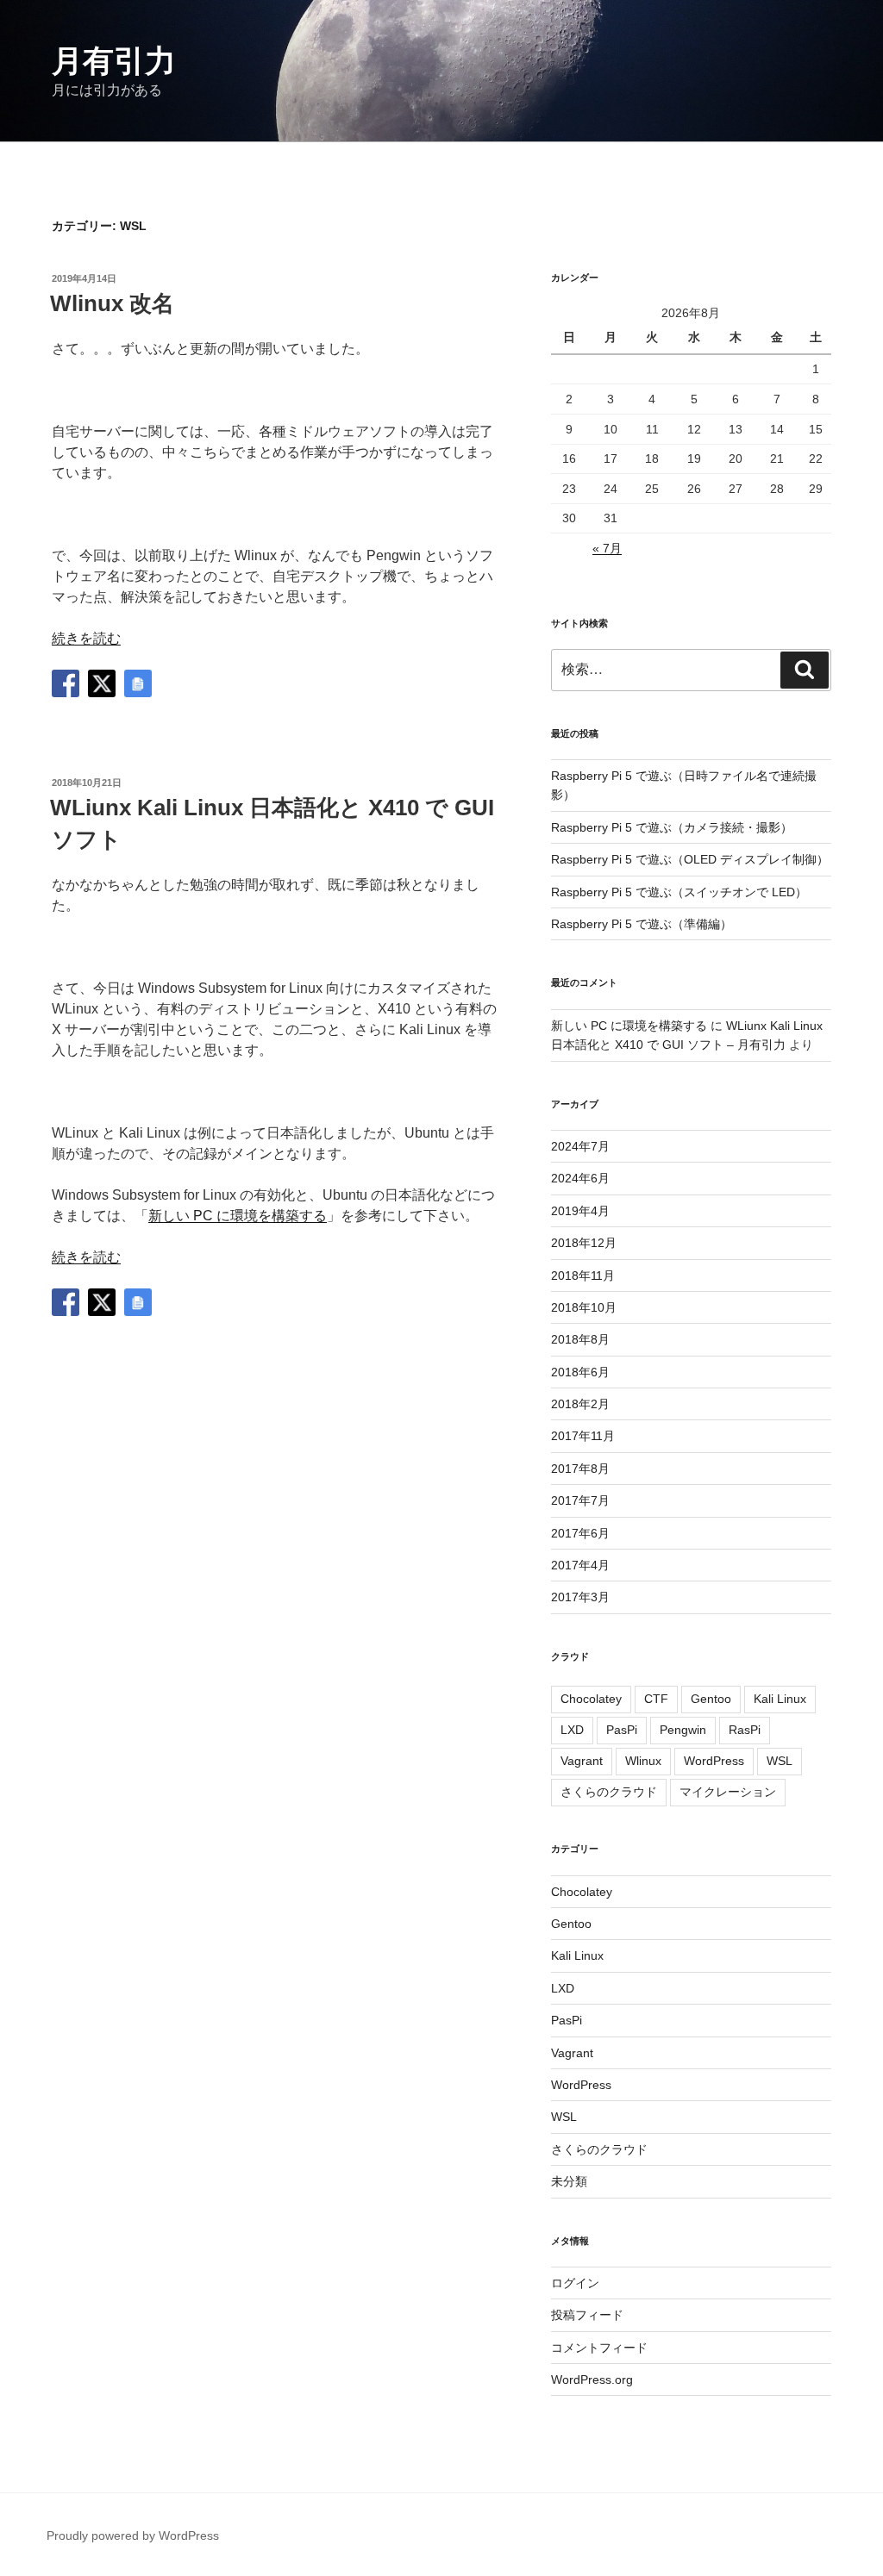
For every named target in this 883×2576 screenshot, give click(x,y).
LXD (572, 1730)
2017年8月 (580, 1469)
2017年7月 (580, 1500)
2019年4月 (580, 1211)
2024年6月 (580, 1178)
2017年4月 (580, 1565)
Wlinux (643, 1761)
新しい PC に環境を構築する (238, 1216)
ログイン (575, 2283)
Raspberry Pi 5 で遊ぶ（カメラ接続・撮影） (672, 827)
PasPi (622, 1730)
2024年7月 (580, 1146)
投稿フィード (587, 2315)
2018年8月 (580, 1339)
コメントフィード (599, 2348)
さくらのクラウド (609, 1792)
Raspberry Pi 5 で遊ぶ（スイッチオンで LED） (679, 892)
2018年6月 (580, 1372)
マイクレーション (728, 1792)
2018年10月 (584, 1307)
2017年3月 (580, 1597)
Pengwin (683, 1730)
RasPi (745, 1730)
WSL (780, 1761)
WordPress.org (592, 2380)
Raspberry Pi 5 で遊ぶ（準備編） (642, 924)
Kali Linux (780, 1699)
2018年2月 (580, 1404)
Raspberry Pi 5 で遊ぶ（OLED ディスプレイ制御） (690, 859)
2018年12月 (584, 1243)
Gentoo (711, 1699)
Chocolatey (591, 1699)
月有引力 (114, 61)
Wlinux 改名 (112, 303)
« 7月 (607, 548)
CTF (656, 1699)
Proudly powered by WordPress (133, 2535)
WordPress (714, 1761)
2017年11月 (583, 1436)
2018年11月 (583, 1276)
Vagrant (582, 1761)
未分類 (569, 2181)
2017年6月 (580, 1533)
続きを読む (86, 638)
